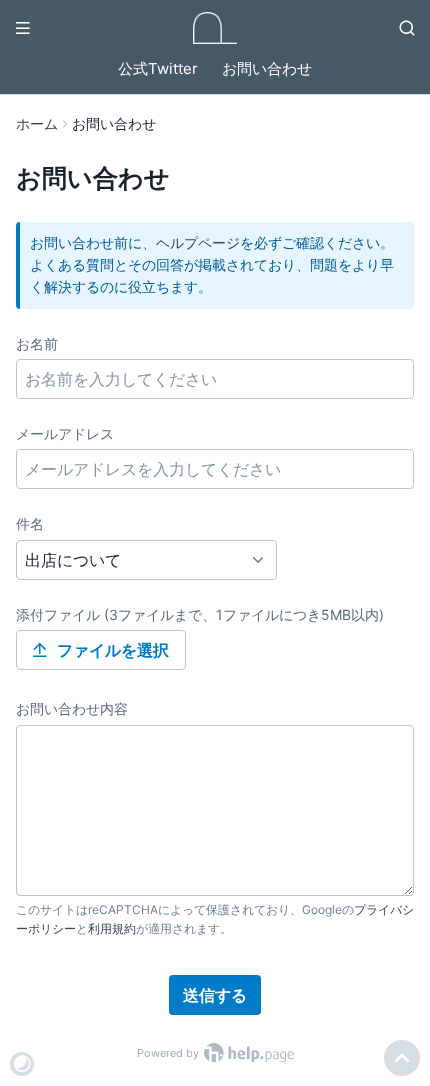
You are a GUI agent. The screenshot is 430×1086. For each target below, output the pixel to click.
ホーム (37, 123)
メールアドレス (65, 433)
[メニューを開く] (23, 28)
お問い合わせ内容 (72, 708)
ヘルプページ (198, 242)
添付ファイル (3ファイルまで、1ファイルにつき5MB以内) (200, 614)
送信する (215, 995)
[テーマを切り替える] (22, 1064)
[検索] (407, 28)
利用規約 (112, 928)
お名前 (37, 343)
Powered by (169, 1053)
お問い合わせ (267, 68)
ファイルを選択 (113, 650)
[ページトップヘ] (402, 1058)
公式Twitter (158, 68)
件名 (30, 523)
